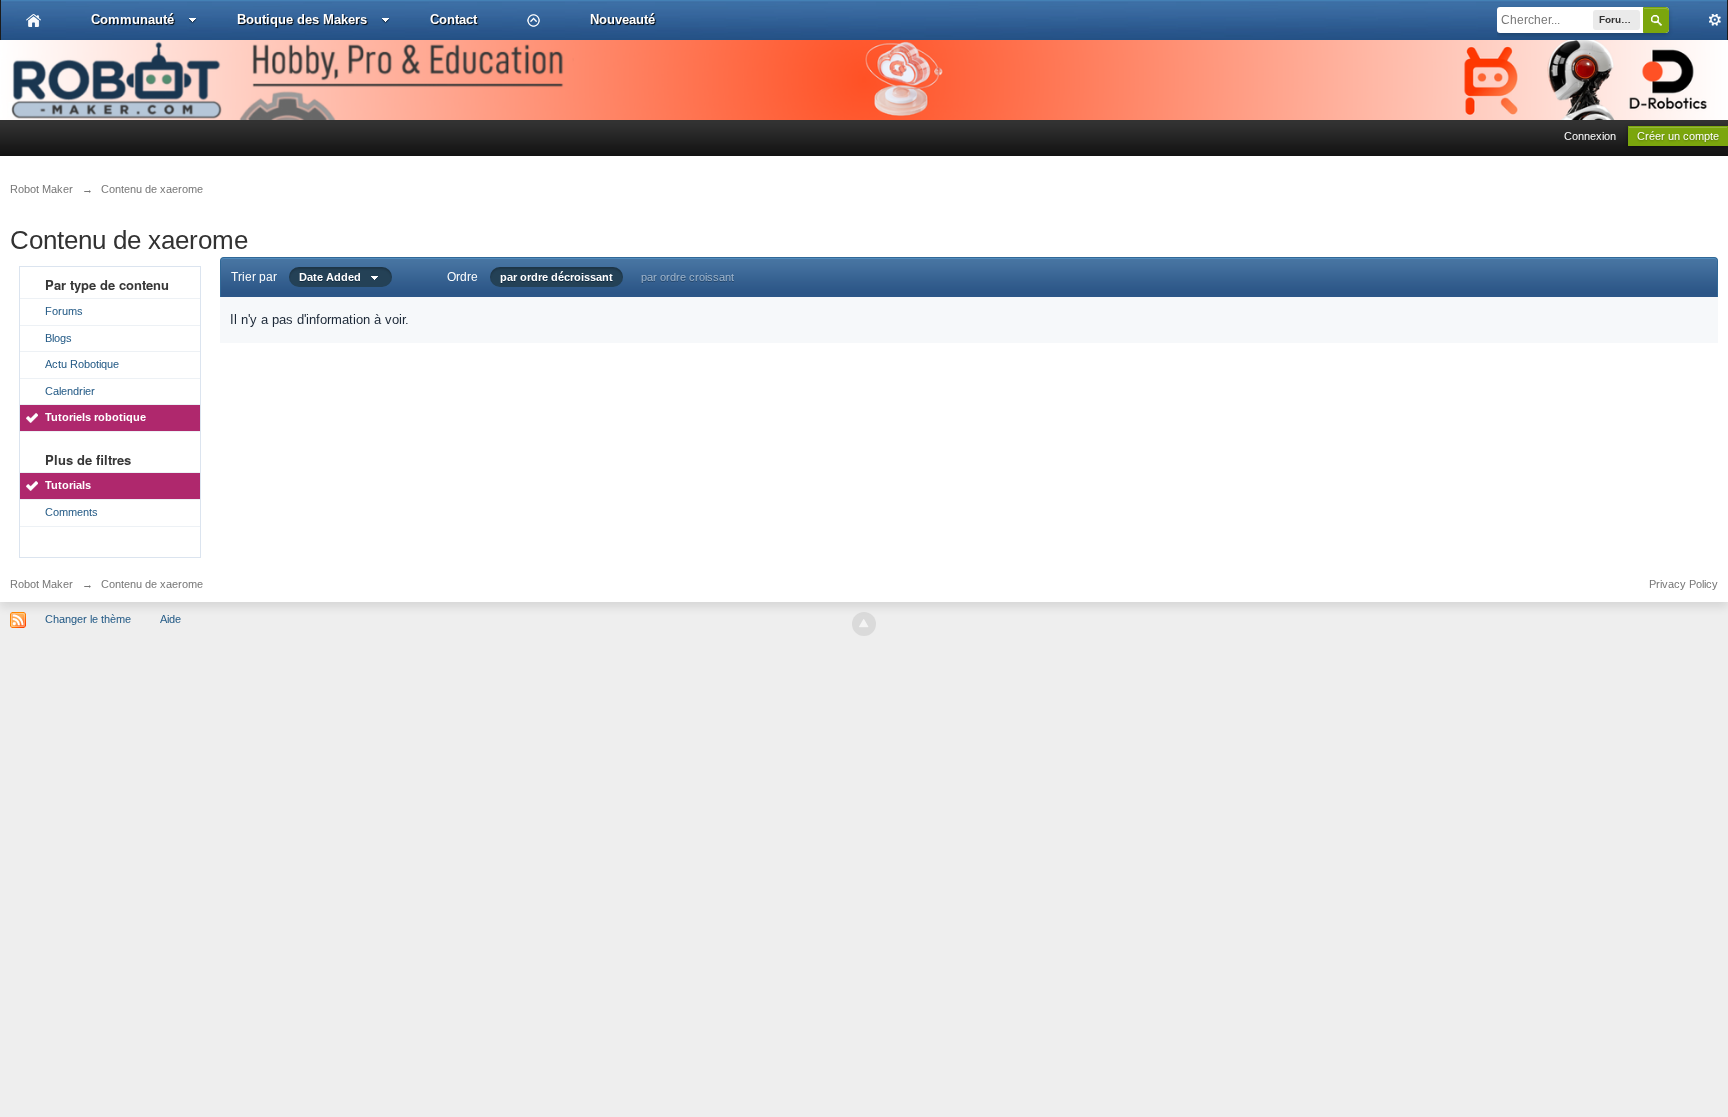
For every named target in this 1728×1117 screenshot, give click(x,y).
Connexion (1590, 136)
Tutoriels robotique (95, 417)
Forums (64, 311)
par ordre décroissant (556, 277)
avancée (1698, 20)
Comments (71, 512)
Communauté (132, 19)
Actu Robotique (82, 364)
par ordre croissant (687, 277)
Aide (170, 619)
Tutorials (68, 485)
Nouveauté (622, 19)
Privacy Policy (1683, 584)
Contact (453, 19)
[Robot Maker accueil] (33, 20)
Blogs (58, 338)
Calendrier (70, 391)
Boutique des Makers (302, 19)
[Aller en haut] (864, 624)
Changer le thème (88, 619)
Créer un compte (1678, 136)
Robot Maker (41, 584)
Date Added (334, 277)
